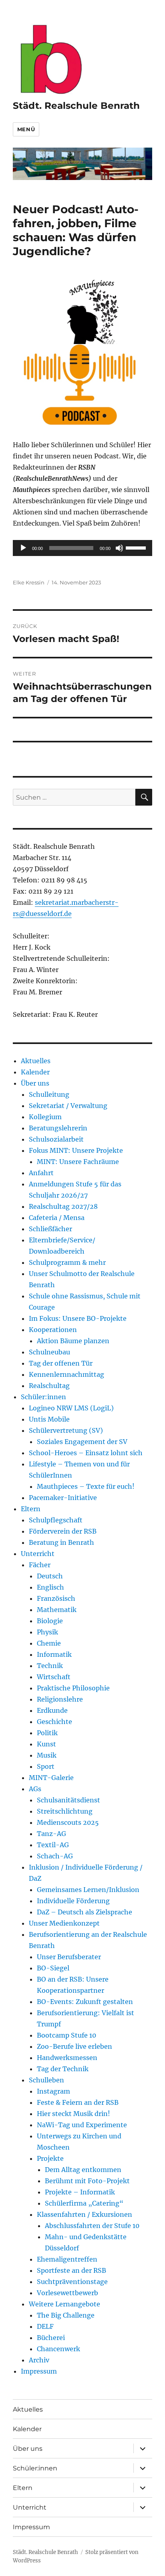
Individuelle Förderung (73, 1901)
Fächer (40, 1565)
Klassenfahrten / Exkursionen (85, 2214)
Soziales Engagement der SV (82, 1442)
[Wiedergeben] (23, 548)
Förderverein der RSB (63, 1531)
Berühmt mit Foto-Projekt (87, 2181)
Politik (47, 1733)
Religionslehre (60, 1699)
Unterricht (38, 1554)
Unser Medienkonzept (64, 1923)
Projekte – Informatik (80, 2192)
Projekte (50, 2158)
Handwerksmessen (67, 2058)
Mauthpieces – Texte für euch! (86, 1486)
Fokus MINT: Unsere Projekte (76, 1150)
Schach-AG (55, 1856)
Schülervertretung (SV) (66, 1430)
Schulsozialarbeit (56, 1139)
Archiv (39, 2360)
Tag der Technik (63, 2069)
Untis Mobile (49, 1419)
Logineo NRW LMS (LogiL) (71, 1408)
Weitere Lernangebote (64, 2304)
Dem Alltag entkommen (83, 2170)
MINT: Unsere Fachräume (78, 1162)
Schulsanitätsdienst (68, 1800)
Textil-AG (53, 1845)
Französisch (56, 1598)
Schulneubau (49, 1352)
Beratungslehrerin (58, 1128)
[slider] (137, 547)
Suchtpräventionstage (72, 2282)
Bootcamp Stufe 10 (66, 2035)
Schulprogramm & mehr (67, 1262)
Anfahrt (41, 1173)
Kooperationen (53, 1330)
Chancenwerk (58, 2349)
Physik (47, 1632)
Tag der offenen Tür (61, 1363)
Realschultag (49, 1386)
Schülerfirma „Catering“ (84, 2203)
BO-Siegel (53, 1968)
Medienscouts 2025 (68, 1822)
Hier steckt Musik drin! (73, 2114)
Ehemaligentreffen (67, 2259)
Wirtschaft (54, 1677)
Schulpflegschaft (56, 1520)
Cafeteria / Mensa (57, 1218)
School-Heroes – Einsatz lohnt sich (86, 1453)
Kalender (35, 1072)
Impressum (39, 2371)
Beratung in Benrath (61, 1542)
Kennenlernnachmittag (66, 1374)
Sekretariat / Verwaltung (68, 1106)
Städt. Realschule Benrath (76, 106)
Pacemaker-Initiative (63, 1498)
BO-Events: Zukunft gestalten (85, 2002)
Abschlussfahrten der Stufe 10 (92, 2226)
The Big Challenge (66, 2315)
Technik (50, 1666)
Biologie (50, 1621)
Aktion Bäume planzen (73, 1341)
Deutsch (50, 1576)
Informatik (54, 1654)
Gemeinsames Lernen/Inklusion (88, 1890)
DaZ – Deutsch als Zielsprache (85, 1912)
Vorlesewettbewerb (67, 2293)
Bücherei (51, 2338)
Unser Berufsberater (69, 1957)
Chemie (49, 1643)
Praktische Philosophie (73, 1688)
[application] (83, 548)
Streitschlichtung (65, 1811)
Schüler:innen (43, 1397)
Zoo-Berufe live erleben (74, 2046)
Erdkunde (52, 1710)
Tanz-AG (51, 1834)
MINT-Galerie (51, 1778)
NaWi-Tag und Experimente (82, 2125)
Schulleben (46, 2080)
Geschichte (54, 1722)
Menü (26, 129)
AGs (35, 1789)
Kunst (46, 1744)
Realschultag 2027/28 (63, 1206)
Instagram (53, 2091)
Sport (46, 1766)
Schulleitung (49, 1094)
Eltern (31, 1509)
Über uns (35, 1083)
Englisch (50, 1587)
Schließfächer (50, 1229)
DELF (45, 2326)
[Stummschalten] (119, 548)
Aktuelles (36, 1061)
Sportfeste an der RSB (71, 2270)
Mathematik (57, 1610)
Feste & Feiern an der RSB (78, 2102)
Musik (47, 1755)
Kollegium (45, 1117)
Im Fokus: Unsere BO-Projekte (78, 1318)
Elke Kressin (29, 582)
